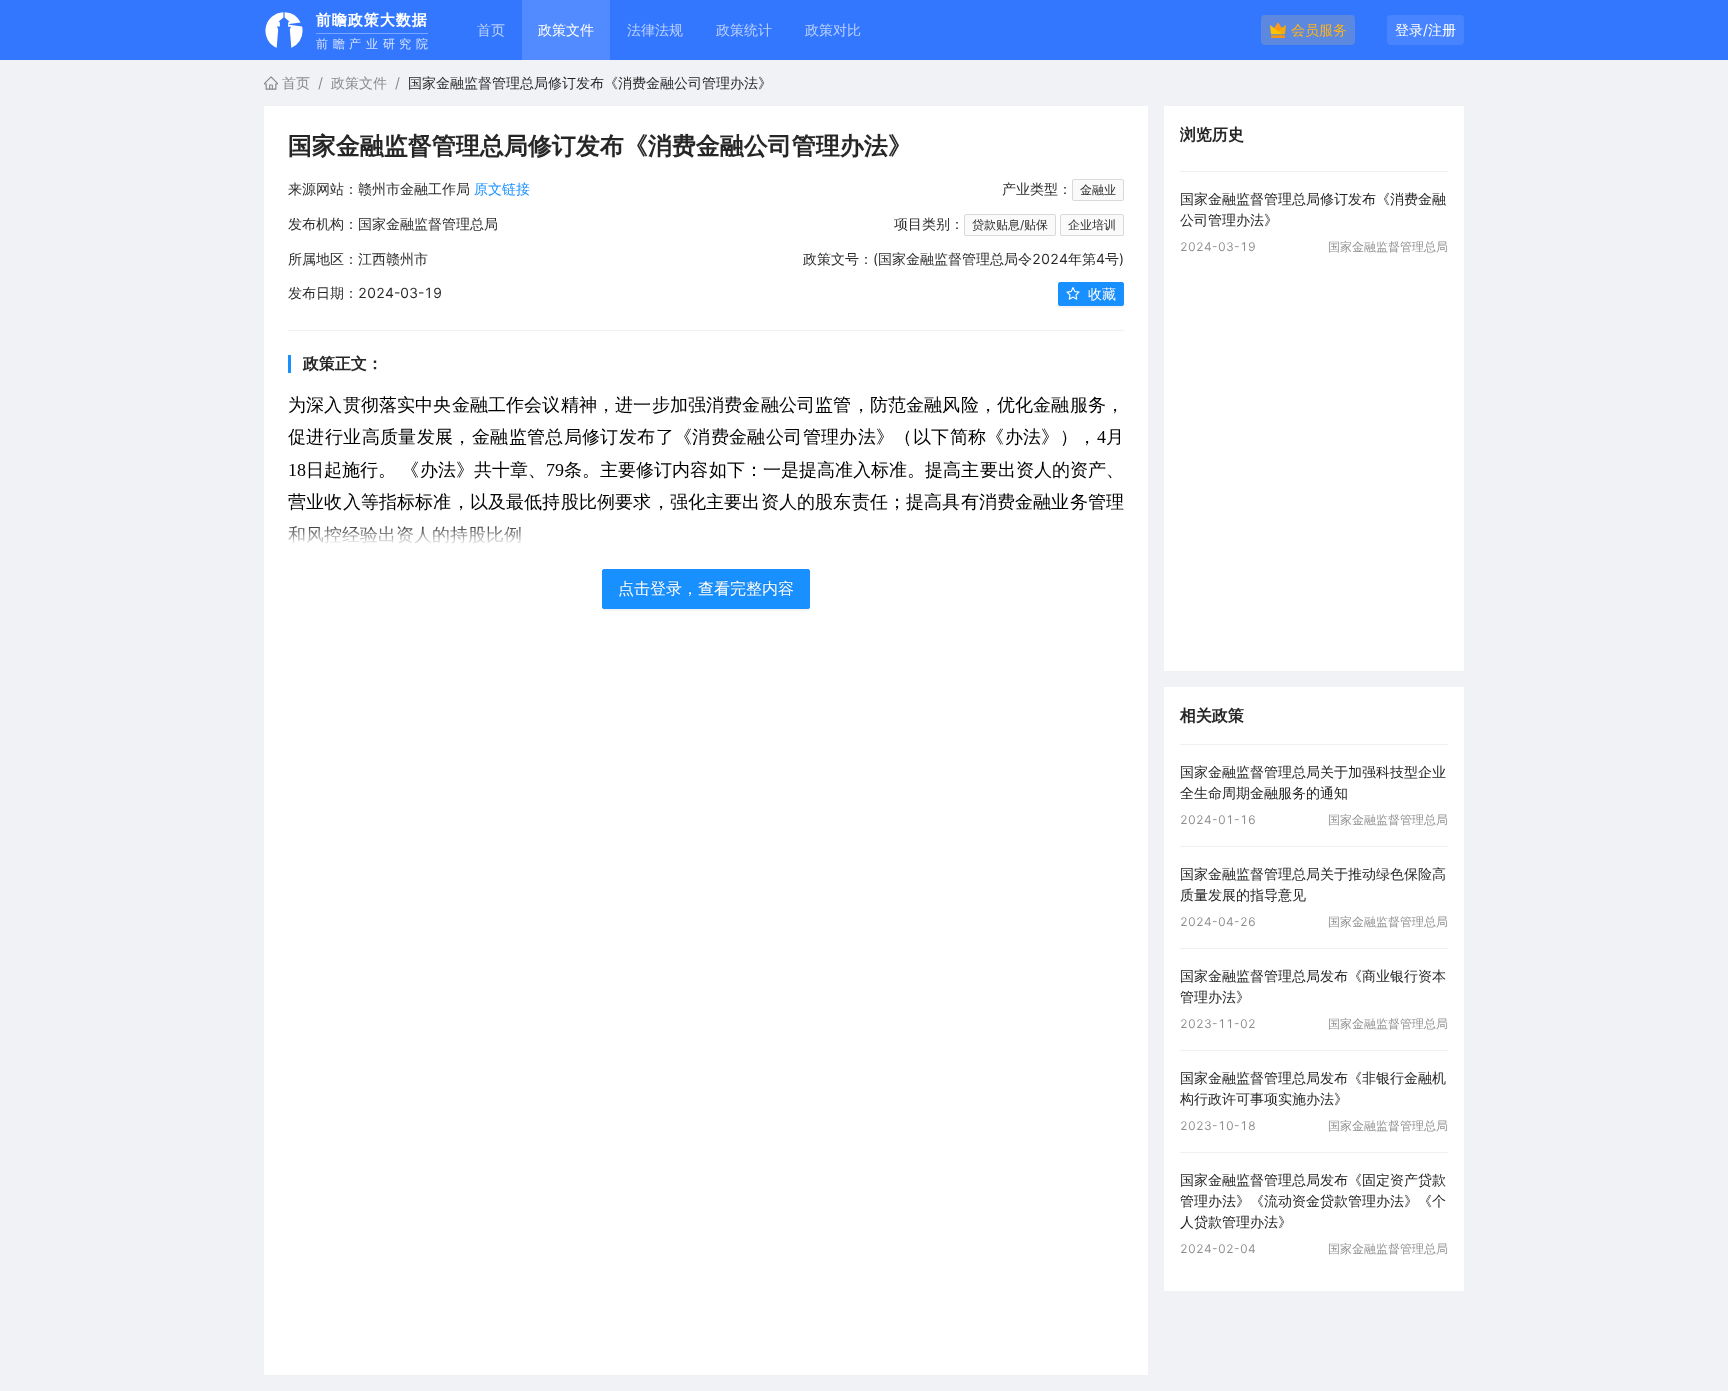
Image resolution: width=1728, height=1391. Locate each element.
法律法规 (655, 29)
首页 (491, 29)
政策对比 (833, 29)
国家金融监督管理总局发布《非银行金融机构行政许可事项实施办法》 (1313, 1088)
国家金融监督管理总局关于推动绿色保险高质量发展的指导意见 (1313, 884)
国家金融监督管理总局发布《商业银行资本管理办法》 (1313, 986)
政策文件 (359, 82)
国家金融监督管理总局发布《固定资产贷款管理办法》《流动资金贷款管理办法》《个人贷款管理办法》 (1313, 1200)
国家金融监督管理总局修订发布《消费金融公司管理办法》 (1313, 209)
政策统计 (744, 29)
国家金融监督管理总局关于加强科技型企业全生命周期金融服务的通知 (1313, 782)
